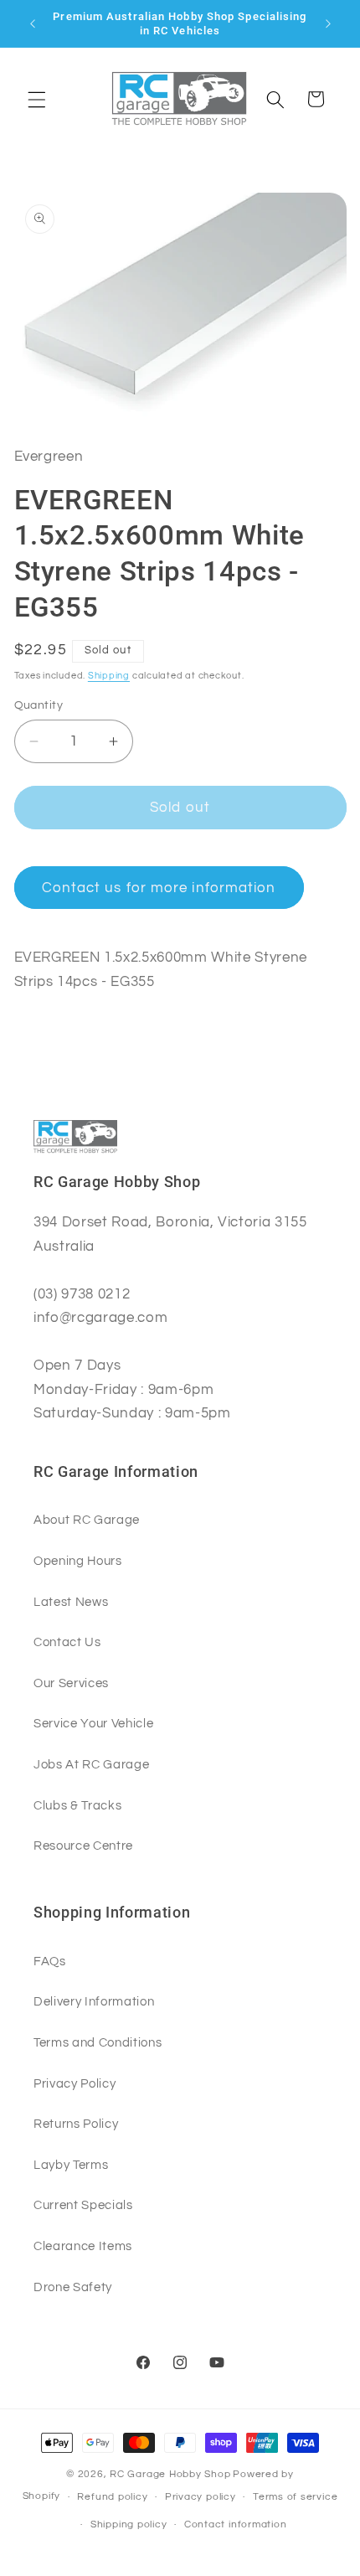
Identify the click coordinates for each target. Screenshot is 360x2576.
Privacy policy (201, 2497)
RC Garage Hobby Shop (170, 2474)
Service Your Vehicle (93, 1723)
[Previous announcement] (33, 23)
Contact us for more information (159, 888)
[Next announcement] (328, 23)
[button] (37, 99)
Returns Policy (76, 2124)
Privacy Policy (75, 2083)
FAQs (50, 1961)
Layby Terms (71, 2165)
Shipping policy (129, 2524)
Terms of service (295, 2497)
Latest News (71, 1602)
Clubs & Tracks (77, 1805)
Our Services (71, 1683)
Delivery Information (94, 2001)
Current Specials (83, 2205)
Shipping (109, 676)
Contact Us (67, 1642)
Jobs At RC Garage (91, 1764)
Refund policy (112, 2497)
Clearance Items (83, 2246)
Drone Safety (73, 2287)
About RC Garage (87, 1520)
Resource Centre (83, 1846)
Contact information (236, 2524)
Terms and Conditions (98, 2042)
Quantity (39, 705)
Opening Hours (78, 1561)
